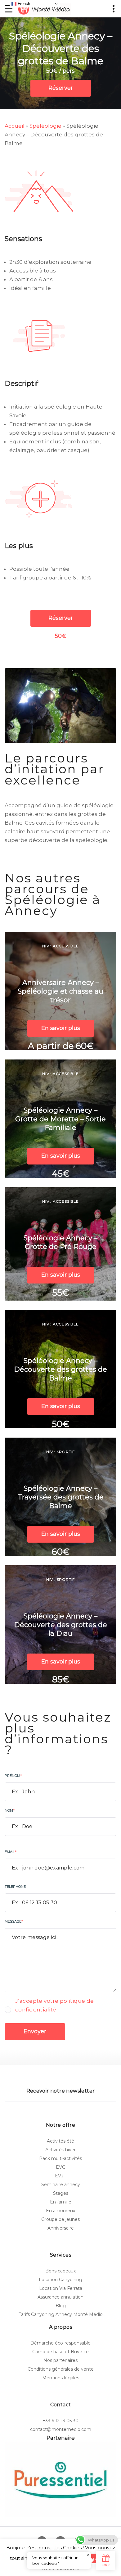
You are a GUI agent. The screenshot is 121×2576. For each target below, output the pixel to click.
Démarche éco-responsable (60, 2343)
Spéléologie (45, 126)
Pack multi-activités (60, 2158)
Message (14, 1921)
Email (11, 1852)
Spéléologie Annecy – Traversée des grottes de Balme (61, 1497)
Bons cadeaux (60, 2271)
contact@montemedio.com (61, 2429)
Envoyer (35, 2031)
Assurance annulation (60, 2297)
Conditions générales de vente (61, 2369)
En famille (61, 2202)
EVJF (60, 2176)
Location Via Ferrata (61, 2288)
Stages (61, 2193)
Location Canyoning (60, 2280)
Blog (61, 2306)
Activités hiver (60, 2150)
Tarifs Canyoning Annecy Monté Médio (61, 2314)
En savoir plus (61, 1028)
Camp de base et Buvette (60, 2352)
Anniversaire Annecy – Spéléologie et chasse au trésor (60, 991)
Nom (10, 1810)
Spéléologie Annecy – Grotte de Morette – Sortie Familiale (60, 1119)
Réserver (61, 88)
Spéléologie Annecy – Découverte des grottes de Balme (60, 1369)
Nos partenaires (60, 2360)
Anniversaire (61, 2228)
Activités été (60, 2141)
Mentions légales (61, 2378)
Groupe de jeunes (60, 2219)
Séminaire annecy (61, 2185)
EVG (61, 2167)
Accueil (15, 126)
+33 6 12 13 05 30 (60, 2421)
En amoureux (60, 2211)
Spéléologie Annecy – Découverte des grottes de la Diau (60, 1625)
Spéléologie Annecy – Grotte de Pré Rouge (60, 1242)
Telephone (15, 1887)
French (23, 4)
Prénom (13, 1776)
